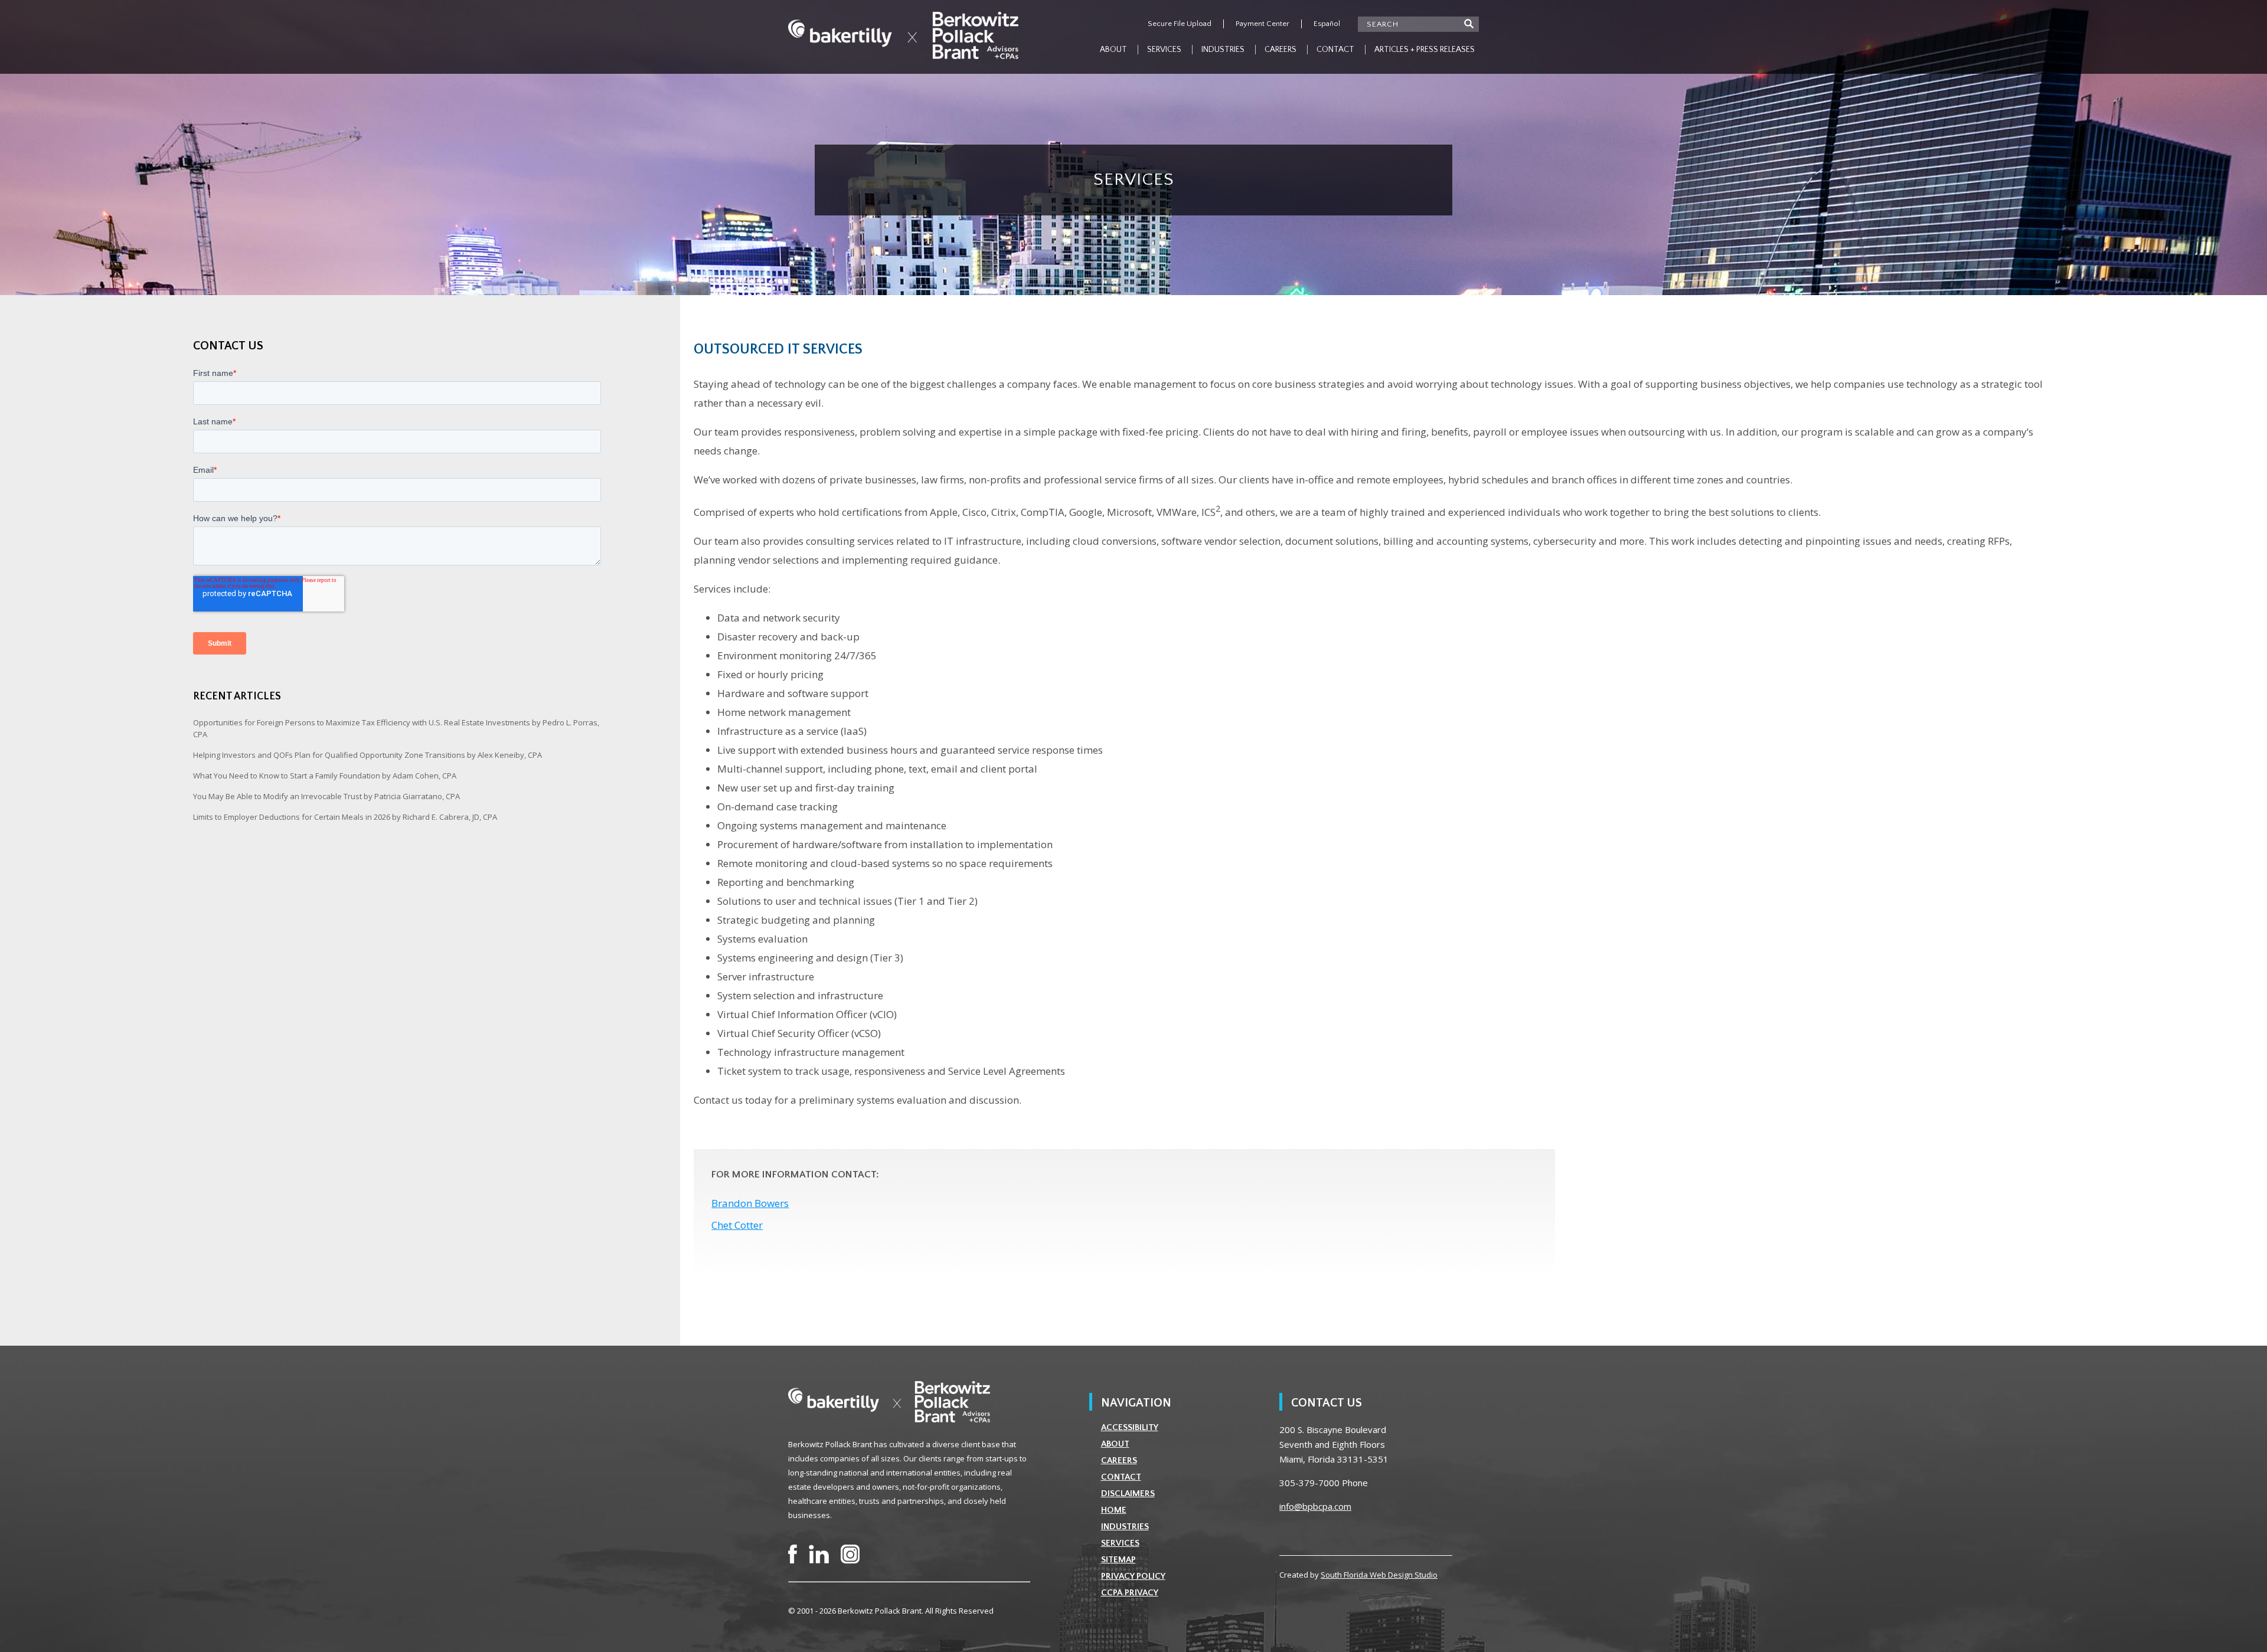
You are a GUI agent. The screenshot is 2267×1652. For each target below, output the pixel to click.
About (1113, 50)
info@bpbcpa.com (1315, 1506)
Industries (1223, 50)
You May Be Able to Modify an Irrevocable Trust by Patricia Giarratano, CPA (326, 796)
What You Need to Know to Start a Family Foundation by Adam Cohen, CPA (325, 776)
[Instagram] (850, 1554)
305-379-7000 (1309, 1483)
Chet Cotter (737, 1225)
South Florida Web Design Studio (1379, 1575)
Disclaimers (1128, 1494)
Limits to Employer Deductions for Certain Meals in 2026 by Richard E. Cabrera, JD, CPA (345, 817)
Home (1114, 1510)
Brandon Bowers (750, 1203)
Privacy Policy (1133, 1576)
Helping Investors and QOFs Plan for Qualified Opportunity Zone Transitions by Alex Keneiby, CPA (368, 755)
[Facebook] (793, 1554)
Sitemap (1118, 1560)
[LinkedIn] (819, 1554)
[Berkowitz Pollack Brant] (903, 35)
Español (1327, 24)
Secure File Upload (1180, 24)
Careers (1281, 50)
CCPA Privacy (1130, 1593)
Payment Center (1262, 24)
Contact (1335, 50)
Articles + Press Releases (1425, 50)
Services (1164, 50)
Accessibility (1130, 1427)
